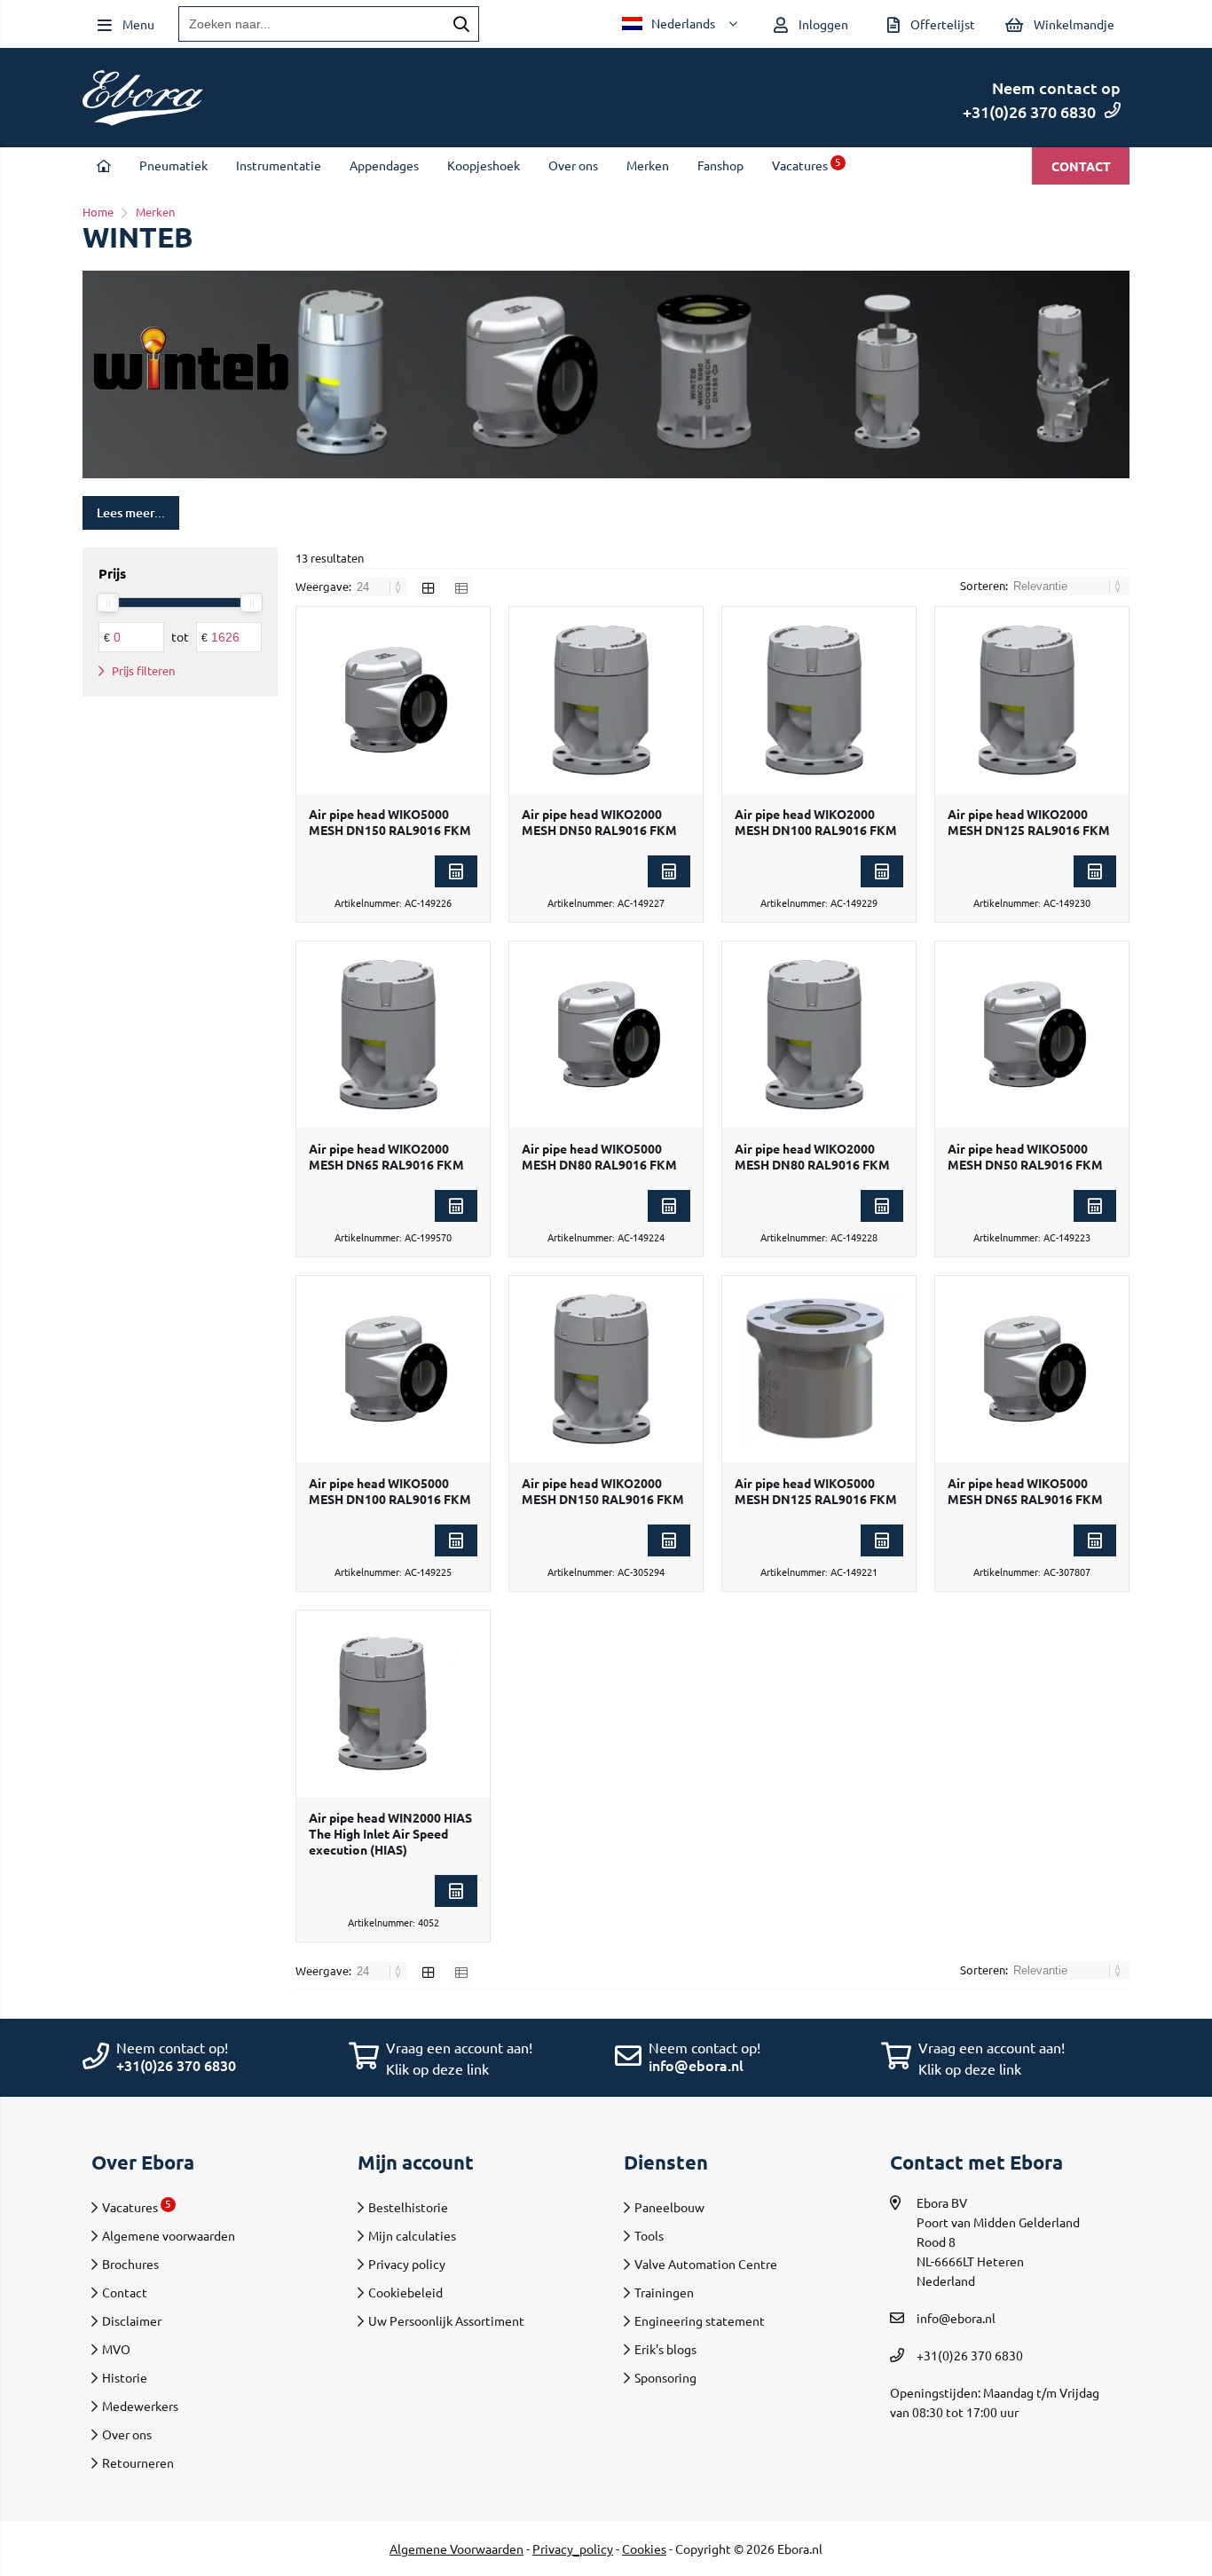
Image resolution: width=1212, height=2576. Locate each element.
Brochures (130, 2264)
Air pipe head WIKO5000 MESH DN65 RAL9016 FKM (1025, 1491)
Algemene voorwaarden (169, 2235)
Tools (649, 2235)
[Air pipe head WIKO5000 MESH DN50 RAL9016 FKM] (1032, 1035)
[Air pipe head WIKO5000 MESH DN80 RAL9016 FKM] (606, 1035)
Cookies (644, 2548)
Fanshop (720, 165)
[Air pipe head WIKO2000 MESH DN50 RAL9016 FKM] (606, 700)
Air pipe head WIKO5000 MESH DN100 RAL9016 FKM (390, 1491)
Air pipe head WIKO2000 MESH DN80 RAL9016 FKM (812, 1156)
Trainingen (664, 2292)
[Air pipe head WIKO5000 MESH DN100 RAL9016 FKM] (393, 1369)
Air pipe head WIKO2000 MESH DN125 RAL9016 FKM (1029, 822)
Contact (1081, 166)
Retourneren (138, 2462)
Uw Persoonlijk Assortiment (446, 2320)
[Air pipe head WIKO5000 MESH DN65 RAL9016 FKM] (1032, 1369)
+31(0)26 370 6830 (1029, 111)
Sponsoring (665, 2377)
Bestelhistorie (408, 2207)
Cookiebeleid (405, 2292)
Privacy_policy (573, 2548)
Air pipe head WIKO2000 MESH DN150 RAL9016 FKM (603, 1491)
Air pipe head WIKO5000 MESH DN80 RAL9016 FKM (599, 1156)
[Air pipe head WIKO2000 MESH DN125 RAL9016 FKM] (1032, 700)
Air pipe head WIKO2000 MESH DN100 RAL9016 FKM (816, 822)
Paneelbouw (669, 2207)
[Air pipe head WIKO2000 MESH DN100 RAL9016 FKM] (819, 700)
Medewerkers (140, 2406)
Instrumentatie (279, 165)
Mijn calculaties (412, 2235)
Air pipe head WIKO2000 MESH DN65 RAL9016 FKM (386, 1156)
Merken (648, 165)
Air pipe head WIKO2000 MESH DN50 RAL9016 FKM (599, 822)
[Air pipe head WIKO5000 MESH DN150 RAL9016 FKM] (393, 700)
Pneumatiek (173, 165)
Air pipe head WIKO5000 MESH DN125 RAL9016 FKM (816, 1491)
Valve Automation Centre (706, 2264)
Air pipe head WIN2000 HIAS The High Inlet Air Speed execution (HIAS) (390, 1833)
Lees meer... (131, 512)
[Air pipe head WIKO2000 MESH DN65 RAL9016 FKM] (393, 1035)
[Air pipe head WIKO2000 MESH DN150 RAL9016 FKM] (606, 1369)
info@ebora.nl (696, 2065)
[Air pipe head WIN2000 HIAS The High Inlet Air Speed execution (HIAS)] (393, 1704)
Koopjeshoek (484, 165)
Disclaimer (132, 2320)
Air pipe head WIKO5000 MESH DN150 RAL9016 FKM (390, 822)
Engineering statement (700, 2320)
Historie (125, 2377)
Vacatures (807, 165)
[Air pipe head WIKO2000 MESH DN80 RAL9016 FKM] (819, 1035)
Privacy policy (407, 2264)
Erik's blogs (665, 2349)
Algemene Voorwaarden (456, 2548)
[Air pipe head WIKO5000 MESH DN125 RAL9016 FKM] (819, 1369)
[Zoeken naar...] (461, 24)
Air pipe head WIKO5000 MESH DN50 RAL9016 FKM (1025, 1156)
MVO (116, 2349)
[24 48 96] (382, 586)
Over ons (573, 165)
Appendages (384, 165)
